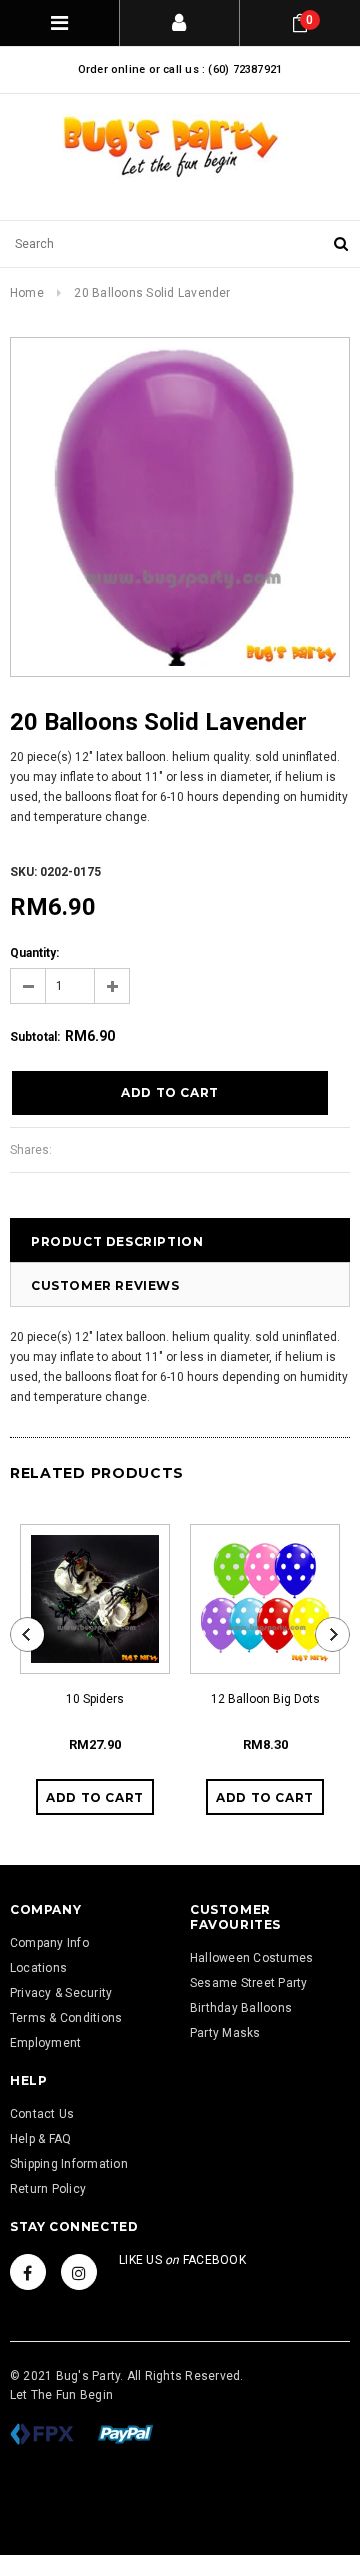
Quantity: (34, 953)
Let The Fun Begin (61, 2395)
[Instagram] (79, 2272)
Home (27, 293)
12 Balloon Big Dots (265, 1699)
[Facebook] (28, 2272)
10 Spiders (95, 1699)
